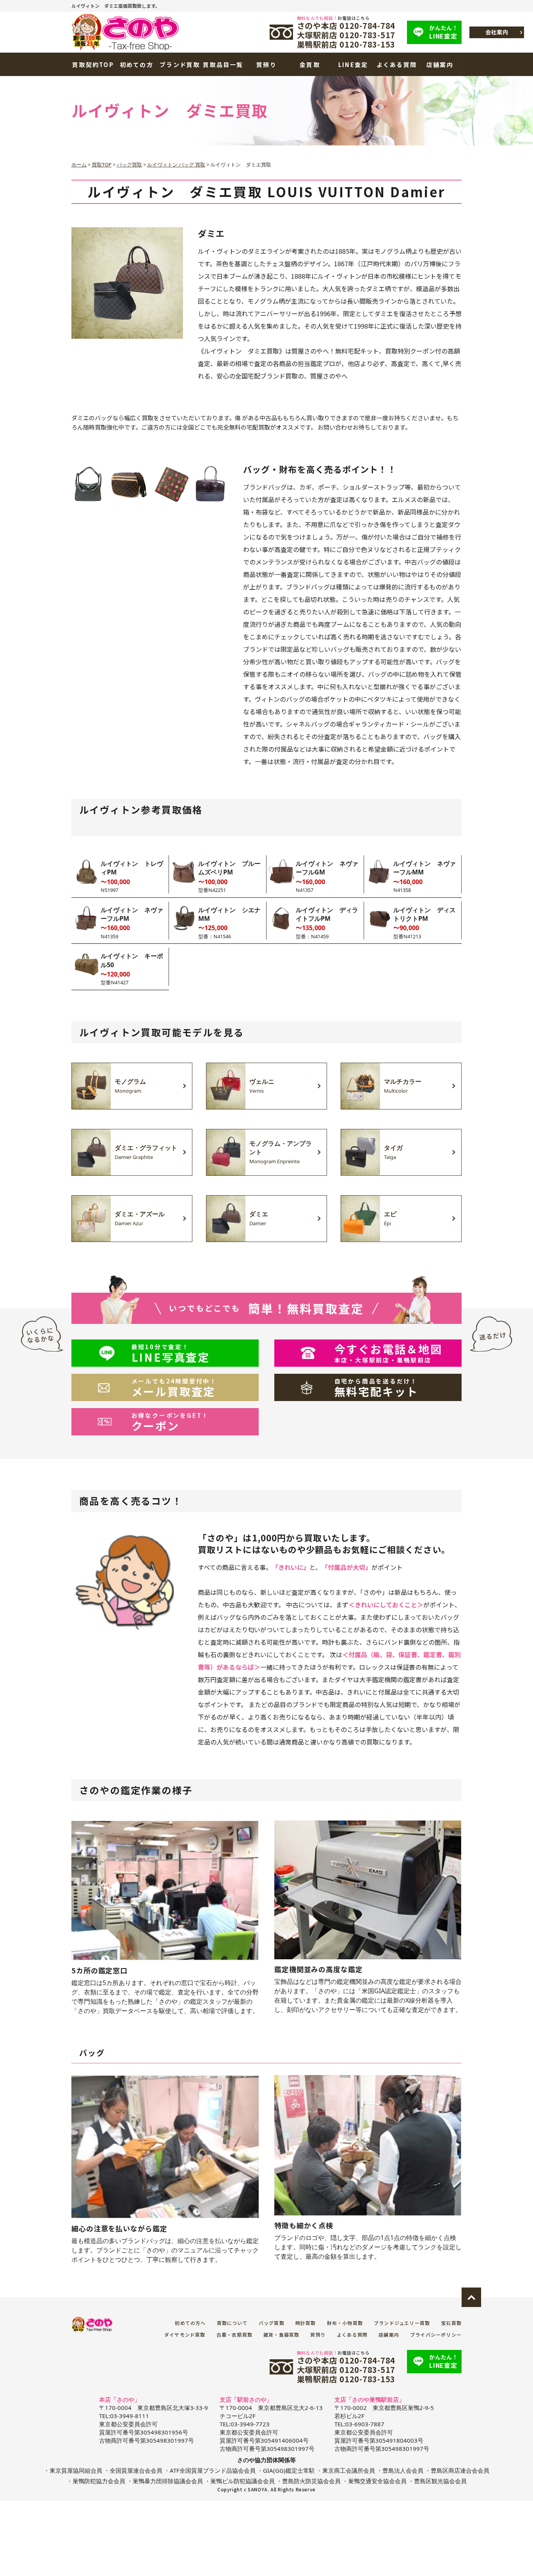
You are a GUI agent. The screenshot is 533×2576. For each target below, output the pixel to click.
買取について (232, 2323)
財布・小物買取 (345, 2323)
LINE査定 (444, 32)
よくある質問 (397, 65)
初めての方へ (190, 2323)
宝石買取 (451, 2323)
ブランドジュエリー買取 (402, 2323)
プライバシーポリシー (436, 2334)
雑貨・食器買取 (281, 2334)
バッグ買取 (272, 2323)
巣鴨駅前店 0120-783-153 (346, 44)
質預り (266, 65)
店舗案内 (440, 65)
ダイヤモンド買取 (185, 2334)
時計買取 (306, 2323)
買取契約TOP (93, 65)
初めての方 (137, 65)
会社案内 (497, 32)
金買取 (310, 65)
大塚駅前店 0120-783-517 (346, 35)
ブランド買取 (180, 65)
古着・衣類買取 (235, 2334)
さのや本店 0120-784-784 (346, 26)
